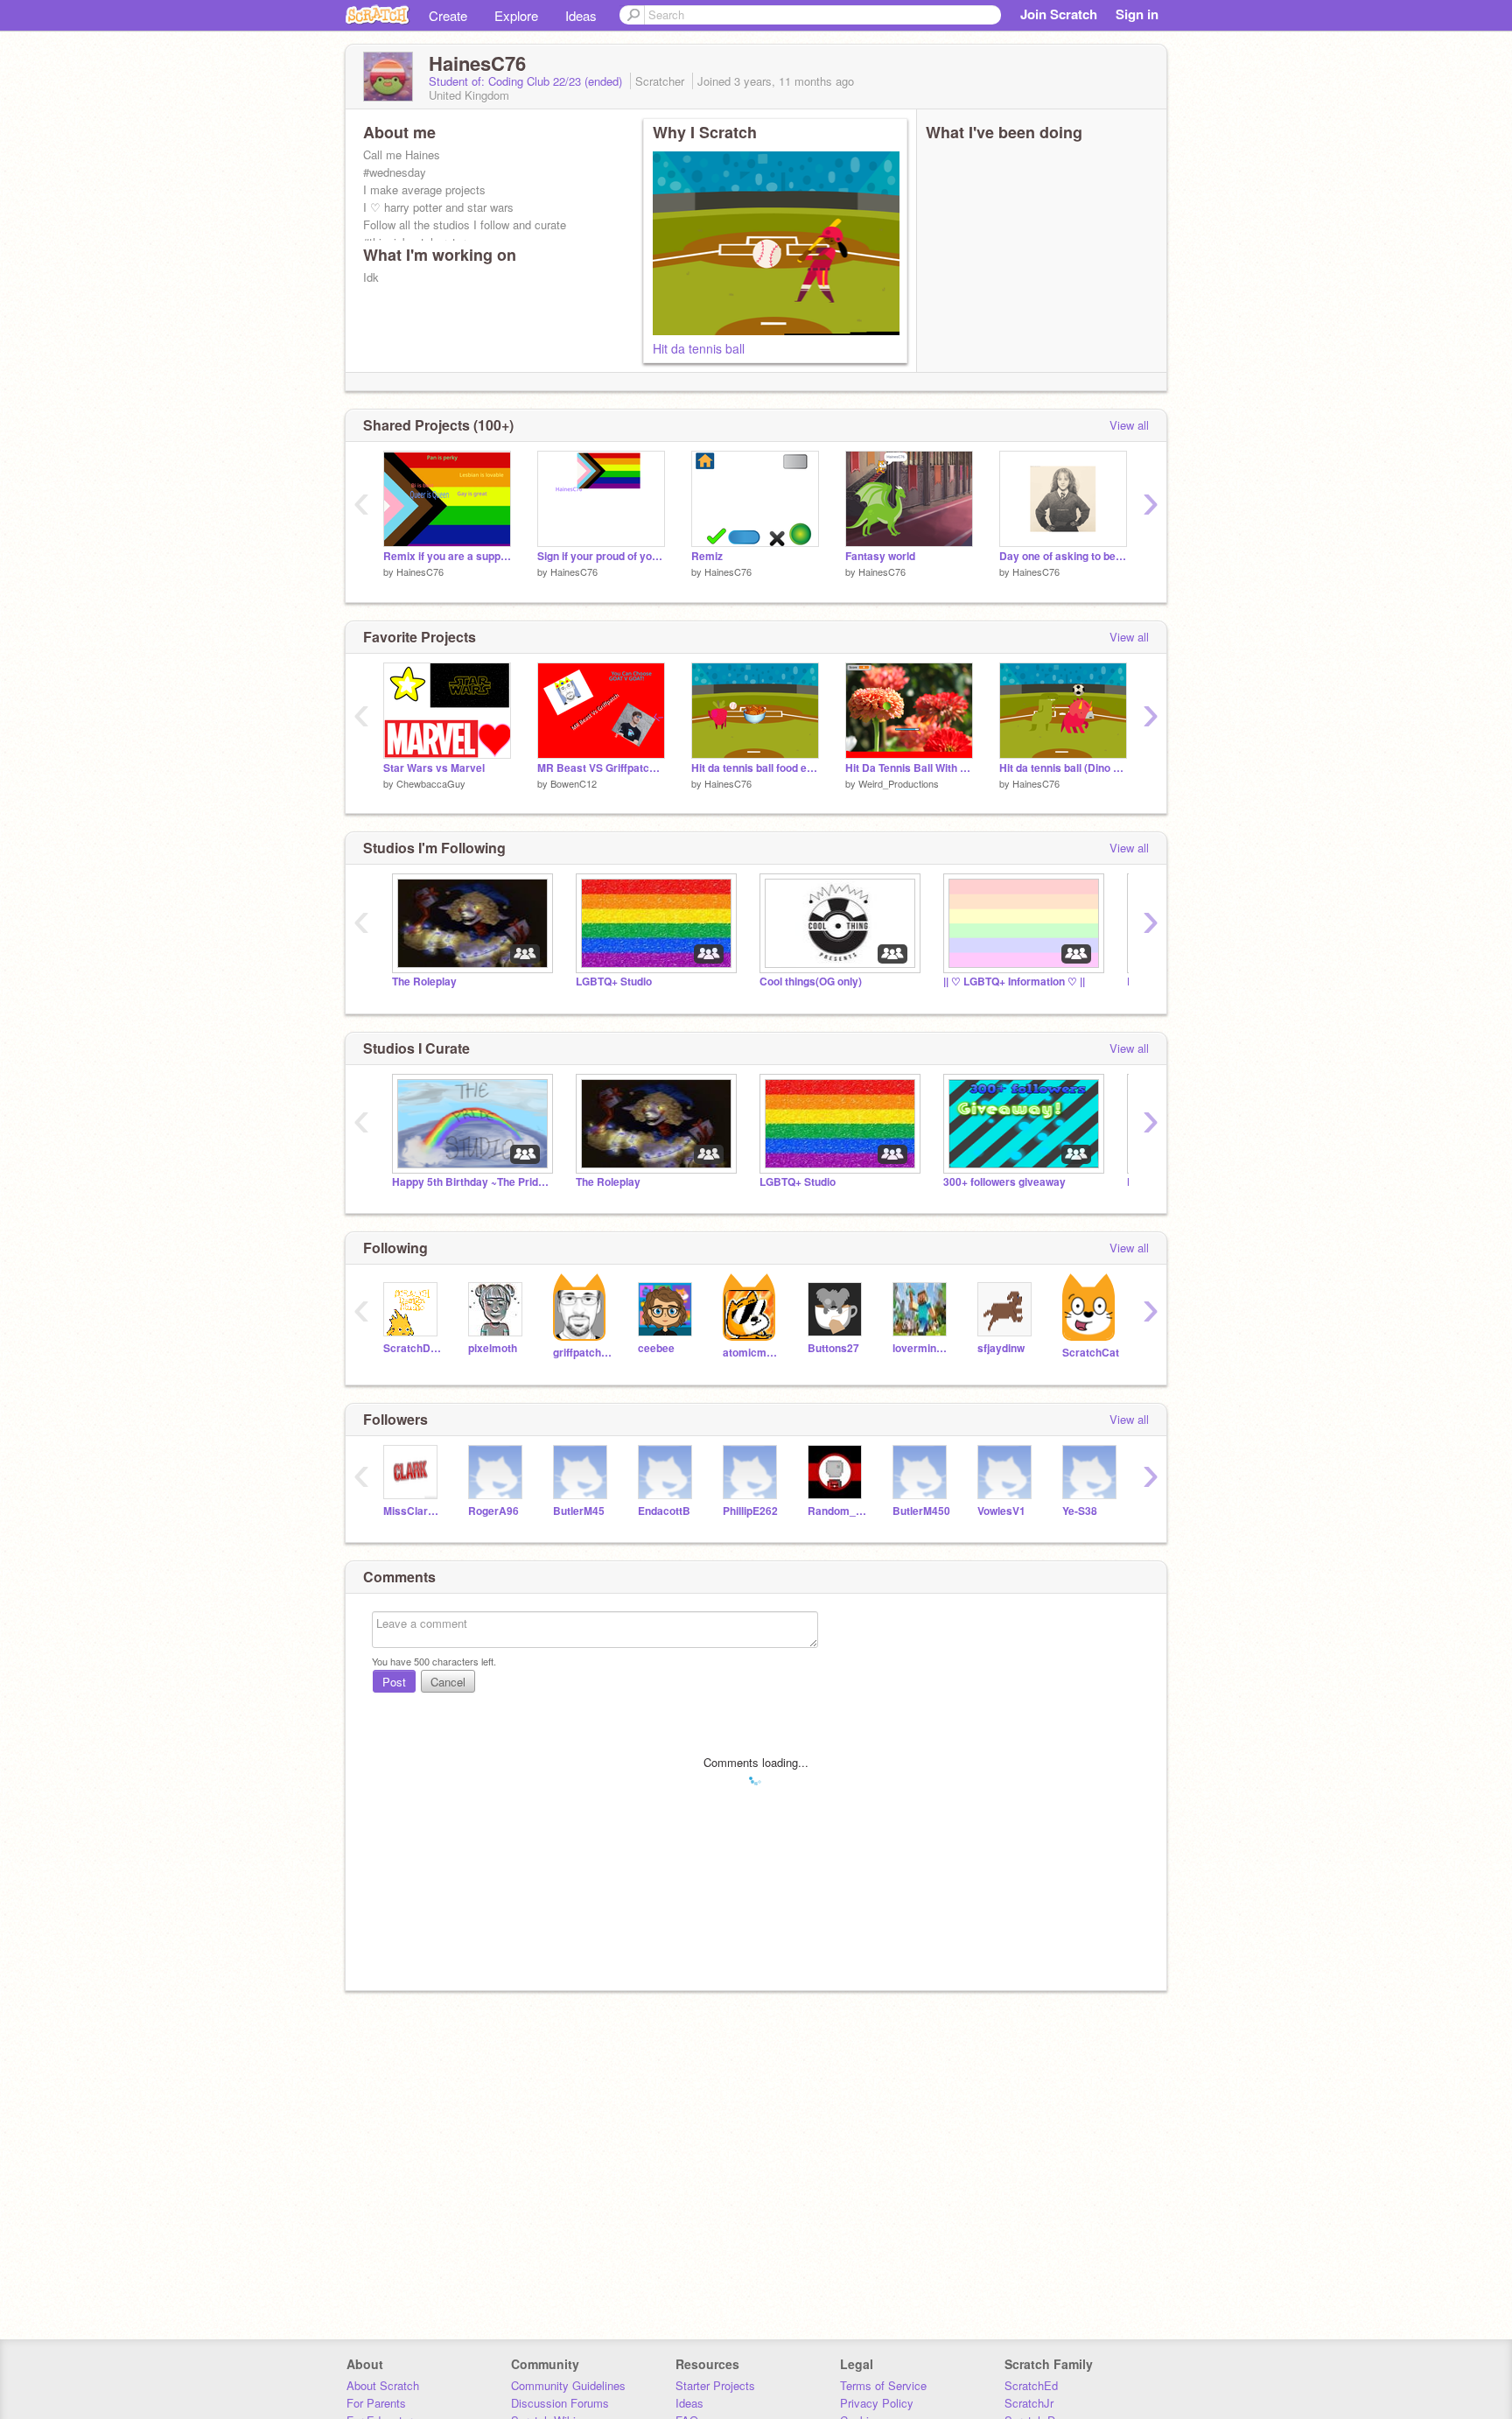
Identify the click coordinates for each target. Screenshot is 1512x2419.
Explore (516, 15)
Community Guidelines (568, 2385)
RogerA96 (493, 1511)
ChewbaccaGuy (431, 783)
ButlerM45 (579, 1511)
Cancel (448, 1682)
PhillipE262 (750, 1511)
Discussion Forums (560, 2403)
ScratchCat (1091, 1353)
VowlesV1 (1001, 1511)
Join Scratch (1059, 14)
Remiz (707, 556)
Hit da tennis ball (699, 348)
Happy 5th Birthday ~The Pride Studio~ (471, 1182)
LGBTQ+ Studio (614, 982)
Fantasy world (880, 556)
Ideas (581, 15)
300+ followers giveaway (1004, 1182)
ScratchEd (1031, 2385)
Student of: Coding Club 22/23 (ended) (527, 81)
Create (448, 15)
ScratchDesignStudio (413, 1348)
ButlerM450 (921, 1511)
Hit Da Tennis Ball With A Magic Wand (909, 768)
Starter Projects (715, 2385)
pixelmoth (493, 1348)
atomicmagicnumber (752, 1353)
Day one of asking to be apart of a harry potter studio (1063, 556)
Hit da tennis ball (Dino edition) (1063, 768)
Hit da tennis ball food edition (755, 768)
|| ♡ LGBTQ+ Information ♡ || (1014, 982)
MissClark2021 (413, 1511)
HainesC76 (420, 571)
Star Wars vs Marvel (434, 768)
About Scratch (383, 2385)
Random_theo (837, 1511)
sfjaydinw (1001, 1348)
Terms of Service (883, 2385)
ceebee (656, 1348)
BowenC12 (574, 783)
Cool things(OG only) (811, 982)
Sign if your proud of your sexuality (601, 556)
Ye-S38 (1080, 1511)
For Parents (376, 2403)
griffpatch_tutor (582, 1353)
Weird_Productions (899, 783)
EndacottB (664, 1511)
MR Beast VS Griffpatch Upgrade (601, 768)
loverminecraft (922, 1348)
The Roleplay (424, 982)
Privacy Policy (877, 2403)
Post (394, 1682)
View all (1129, 425)
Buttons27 (833, 1348)
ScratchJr (1029, 2403)
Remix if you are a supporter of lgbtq (447, 556)
